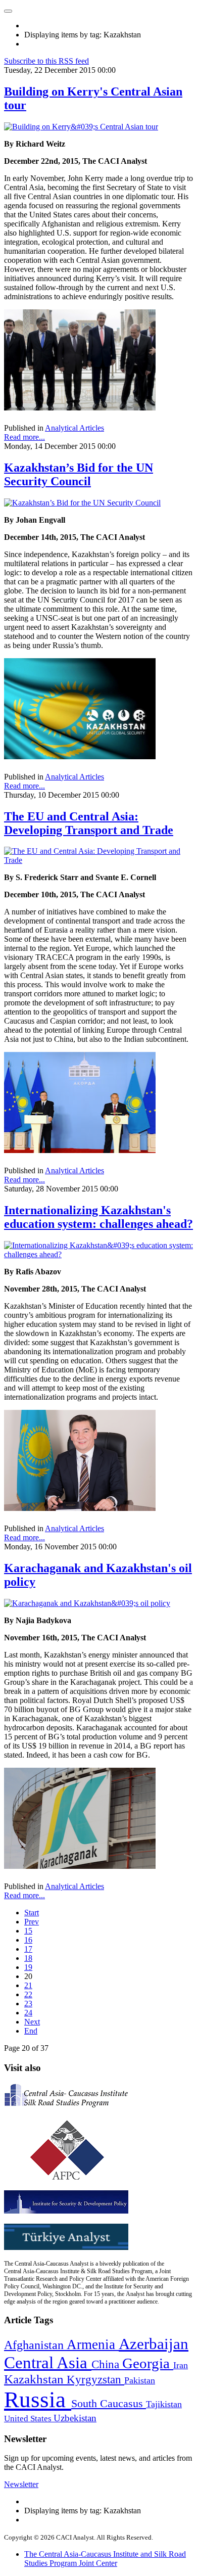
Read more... (24, 437)
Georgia (148, 2363)
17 (28, 1949)
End (31, 2031)
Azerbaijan (154, 2344)
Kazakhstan (35, 2379)
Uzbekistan (75, 2418)
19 (28, 1967)
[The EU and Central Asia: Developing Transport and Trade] (98, 860)
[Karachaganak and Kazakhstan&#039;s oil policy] (87, 1603)
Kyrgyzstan (95, 2380)
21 (28, 1985)
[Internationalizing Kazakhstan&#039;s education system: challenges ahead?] (98, 1254)
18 (28, 1958)
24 (28, 2013)
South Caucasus (109, 2403)
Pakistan (140, 2380)
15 (28, 1931)
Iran (181, 2365)
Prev (32, 1922)
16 (28, 1940)
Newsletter (21, 2484)
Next (32, 2022)
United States (29, 2419)
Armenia (93, 2344)
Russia (38, 2400)
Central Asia (48, 2362)
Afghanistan (35, 2345)
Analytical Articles (75, 428)
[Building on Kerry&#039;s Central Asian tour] (81, 127)
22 (28, 1994)
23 (28, 2004)
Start (32, 1913)
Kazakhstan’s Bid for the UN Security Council (79, 474)
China (107, 2364)
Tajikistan (164, 2404)
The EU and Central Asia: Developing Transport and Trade (89, 823)
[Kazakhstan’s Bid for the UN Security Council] (82, 503)
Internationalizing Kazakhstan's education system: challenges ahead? (98, 1217)
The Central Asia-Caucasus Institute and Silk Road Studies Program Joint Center (105, 2559)
